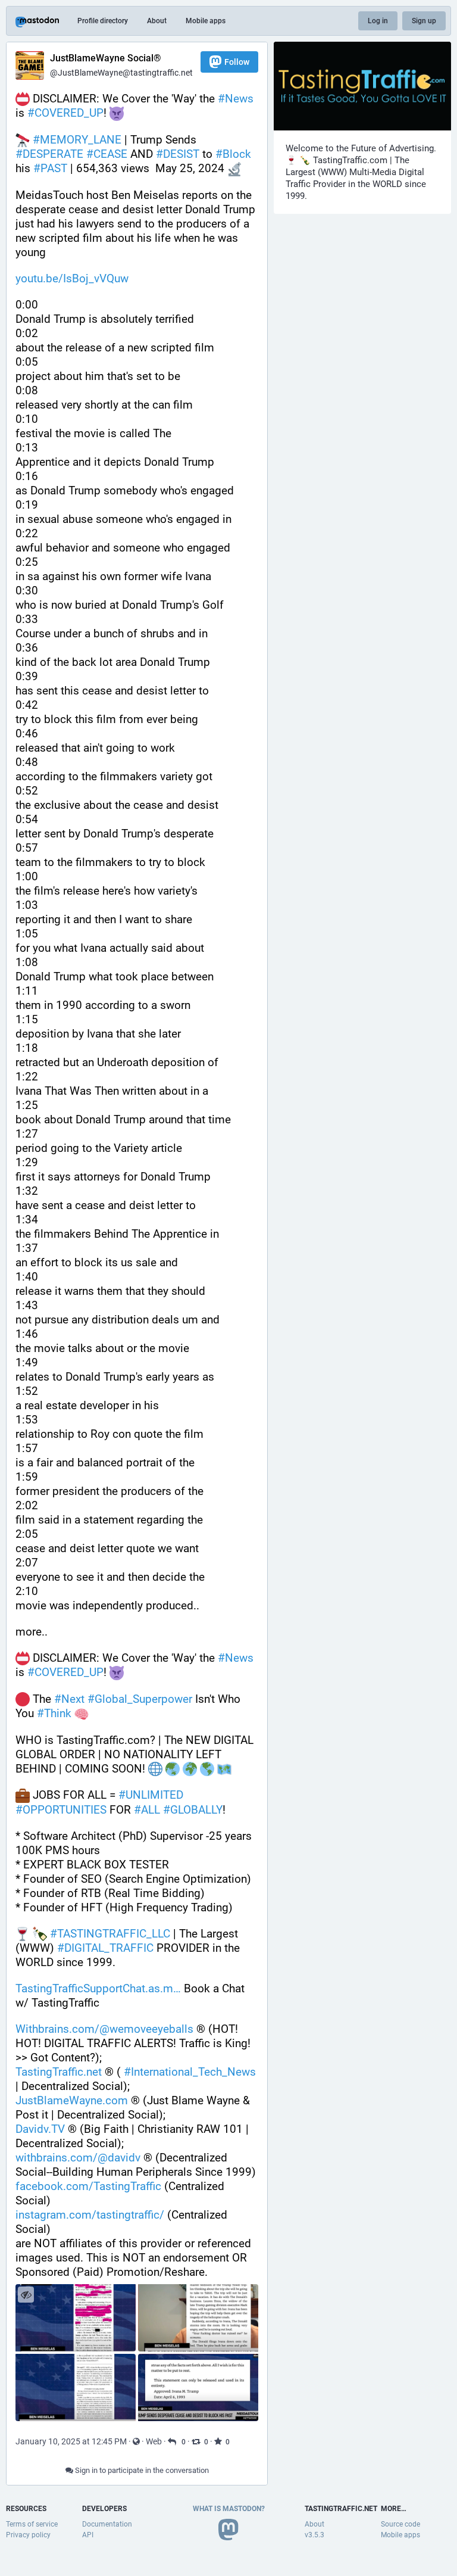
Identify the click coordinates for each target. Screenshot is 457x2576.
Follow (237, 62)
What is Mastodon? (229, 2509)
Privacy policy (28, 2535)
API (88, 2535)
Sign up (424, 21)
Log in (378, 21)
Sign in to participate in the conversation (141, 2470)
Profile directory (103, 21)
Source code (400, 2524)
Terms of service (32, 2524)
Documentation (107, 2524)
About (157, 21)
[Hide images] (26, 2295)
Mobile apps (206, 21)
